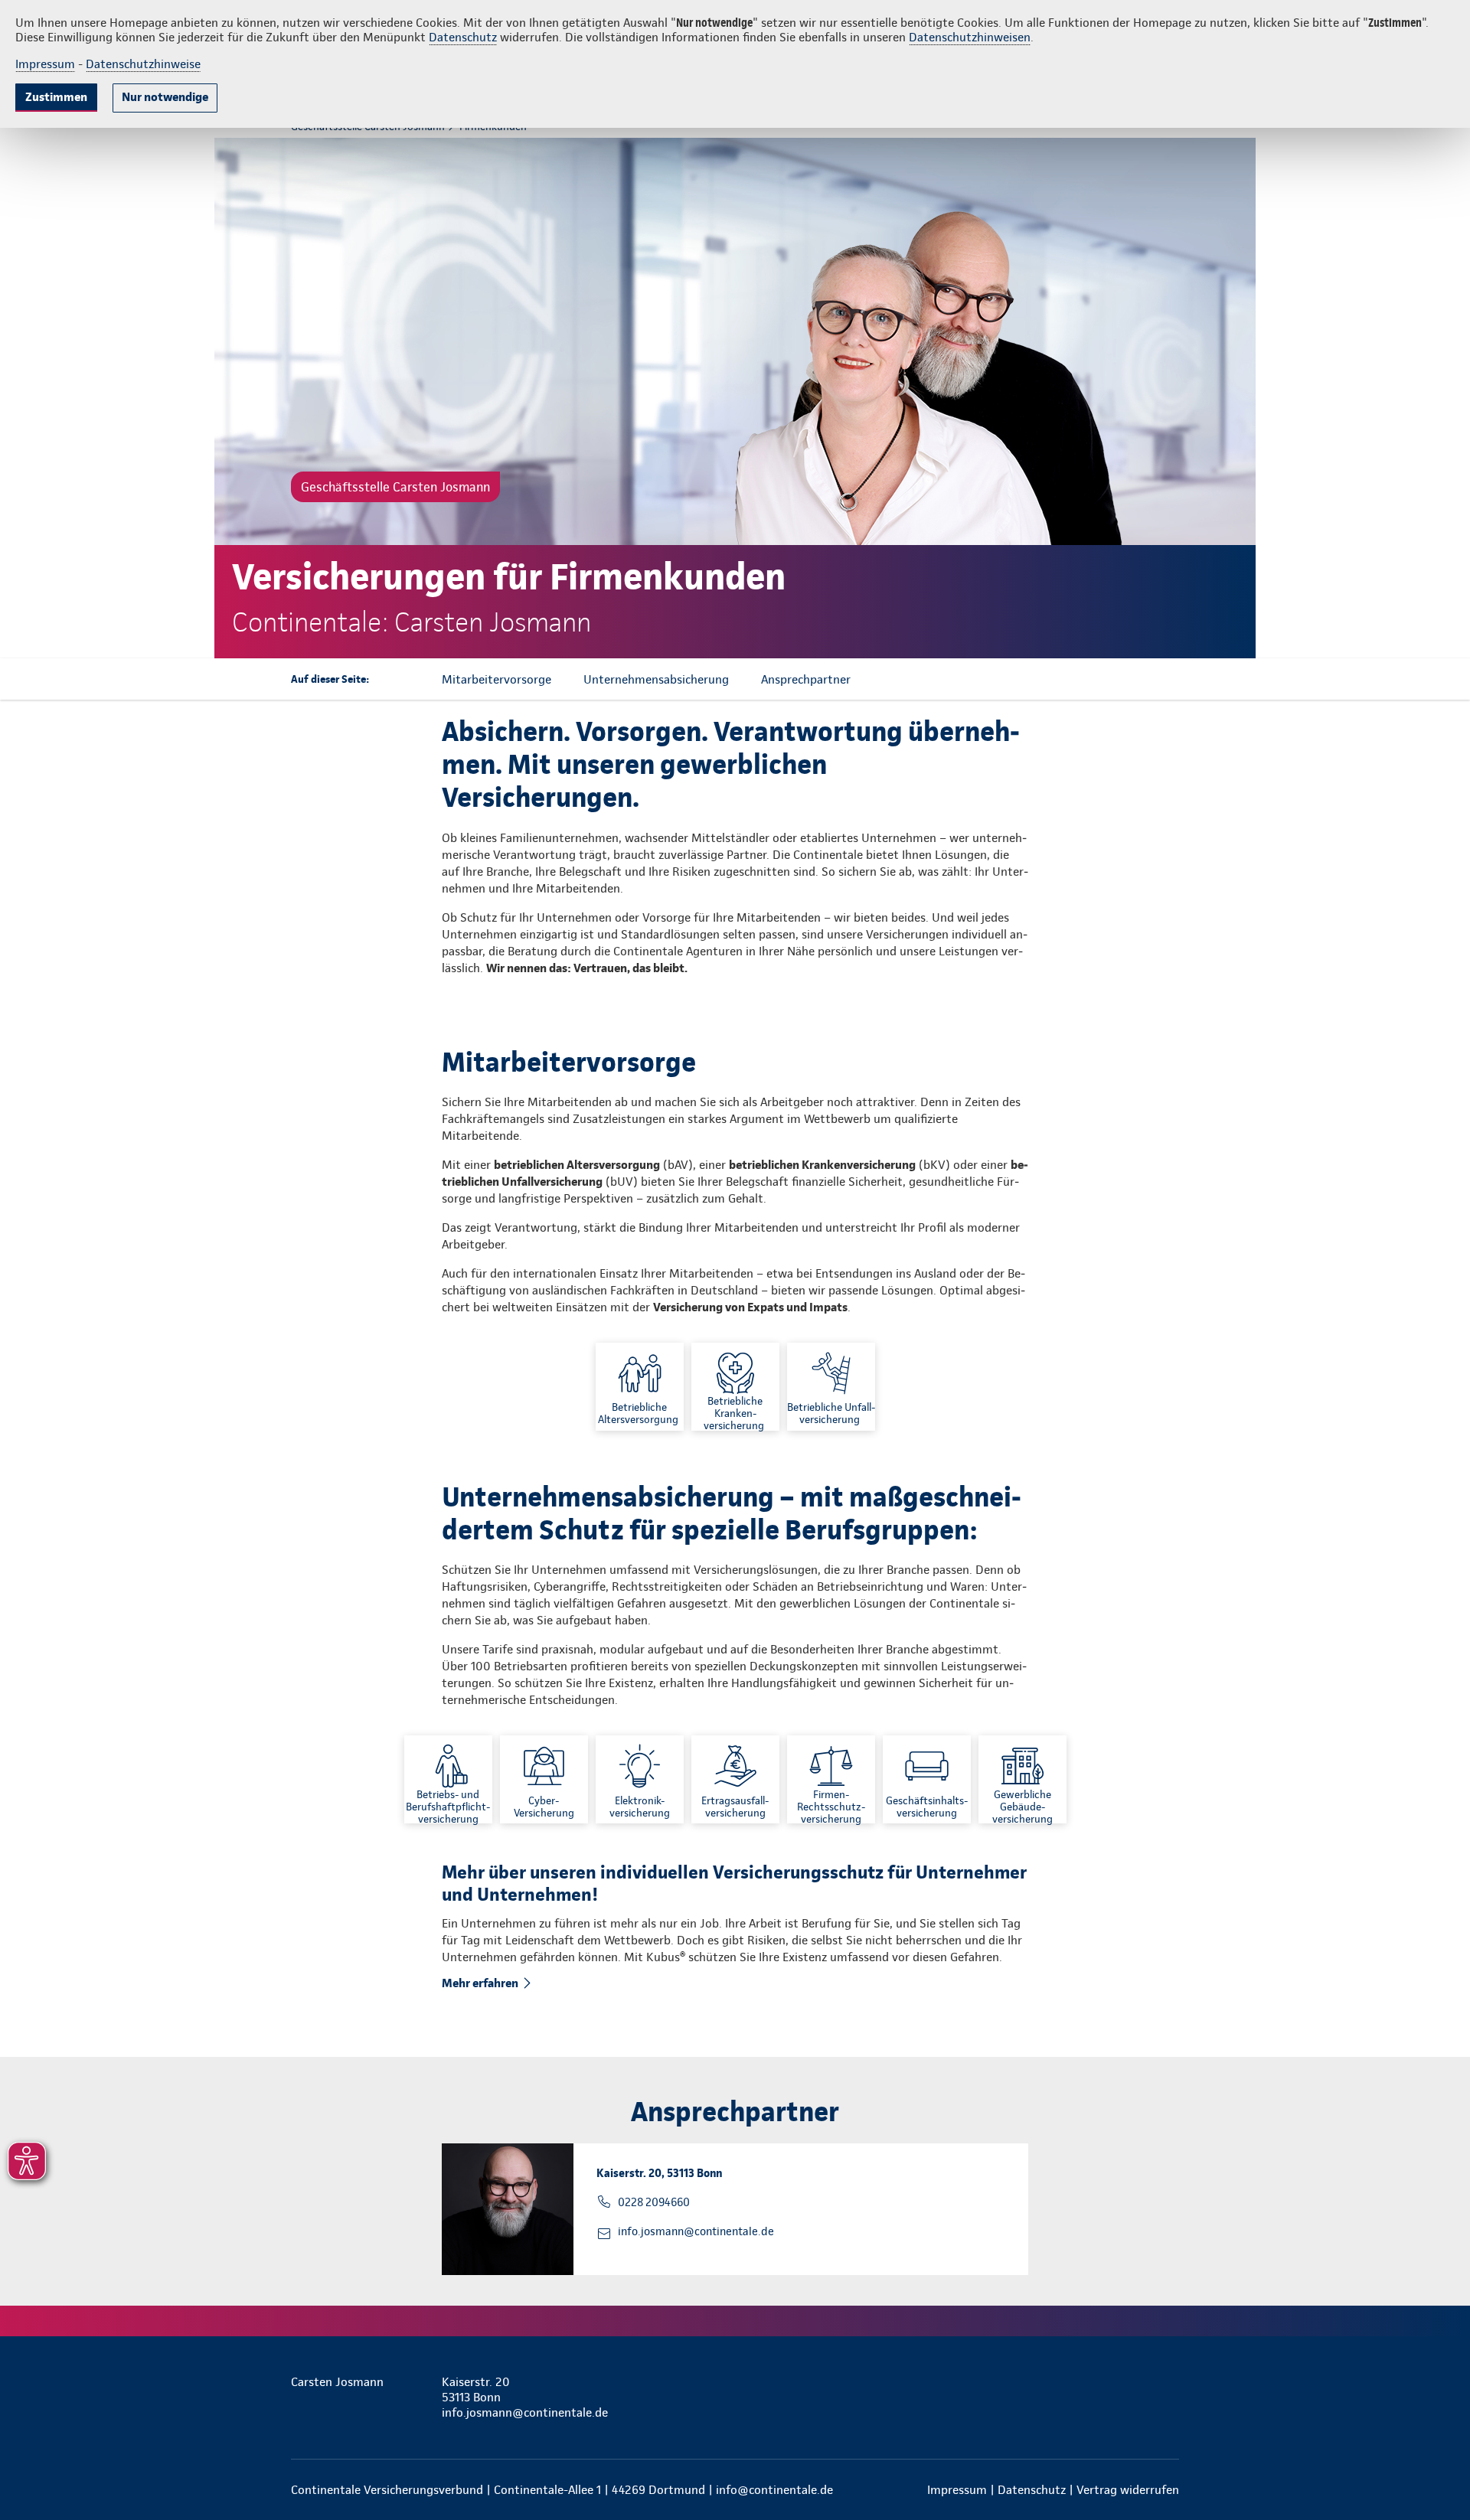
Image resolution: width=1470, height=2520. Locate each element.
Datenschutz (463, 37)
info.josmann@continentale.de (696, 2231)
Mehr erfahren (480, 1983)
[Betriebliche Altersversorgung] (640, 1387)
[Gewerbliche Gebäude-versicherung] (1022, 1779)
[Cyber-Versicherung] (544, 1779)
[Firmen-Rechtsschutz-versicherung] (831, 1779)
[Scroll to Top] (1393, 1214)
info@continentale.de (774, 2490)
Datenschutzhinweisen (970, 37)
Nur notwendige (165, 97)
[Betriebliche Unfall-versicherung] (831, 1387)
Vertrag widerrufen (1128, 2490)
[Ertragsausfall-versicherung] (735, 1779)
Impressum (45, 64)
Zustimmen (56, 97)
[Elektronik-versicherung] (640, 1779)
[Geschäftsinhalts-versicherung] (927, 1779)
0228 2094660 (654, 2202)
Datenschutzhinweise (143, 64)
